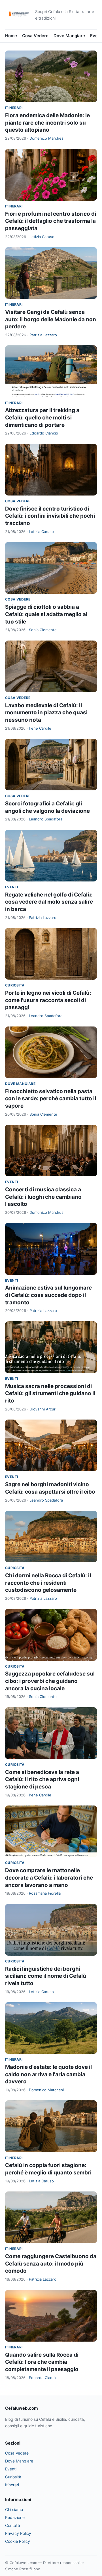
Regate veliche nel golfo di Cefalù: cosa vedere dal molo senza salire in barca (49, 902)
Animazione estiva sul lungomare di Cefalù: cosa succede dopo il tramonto (48, 1295)
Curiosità (15, 985)
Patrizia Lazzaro (43, 335)
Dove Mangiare (69, 36)
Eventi (11, 887)
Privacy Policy (18, 2533)
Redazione (15, 2517)
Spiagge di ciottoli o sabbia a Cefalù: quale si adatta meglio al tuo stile (46, 614)
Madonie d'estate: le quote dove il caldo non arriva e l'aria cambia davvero (48, 2074)
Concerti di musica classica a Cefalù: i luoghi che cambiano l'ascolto (43, 1197)
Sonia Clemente (43, 630)
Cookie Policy (18, 2541)
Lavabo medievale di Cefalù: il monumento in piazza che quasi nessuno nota (46, 713)
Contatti (12, 2525)
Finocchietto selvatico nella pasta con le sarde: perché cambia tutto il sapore (51, 1099)
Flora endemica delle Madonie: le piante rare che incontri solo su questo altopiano (47, 123)
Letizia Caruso (42, 237)
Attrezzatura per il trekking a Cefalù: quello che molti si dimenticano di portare (42, 417)
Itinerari (14, 108)
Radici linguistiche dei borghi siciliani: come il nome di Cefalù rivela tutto (46, 1976)
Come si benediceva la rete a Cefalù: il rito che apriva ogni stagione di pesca (42, 1779)
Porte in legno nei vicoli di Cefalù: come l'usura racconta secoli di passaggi (48, 1000)
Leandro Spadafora (46, 819)
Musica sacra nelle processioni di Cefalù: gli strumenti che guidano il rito (50, 1393)
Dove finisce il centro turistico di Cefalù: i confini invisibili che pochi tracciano (50, 516)
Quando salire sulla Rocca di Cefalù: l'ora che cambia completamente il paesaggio (42, 2362)
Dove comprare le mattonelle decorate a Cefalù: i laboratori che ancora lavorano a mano (49, 1878)
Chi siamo (14, 2509)
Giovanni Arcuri (43, 1409)
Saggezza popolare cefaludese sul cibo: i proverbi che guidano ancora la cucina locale (50, 1681)
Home (11, 36)
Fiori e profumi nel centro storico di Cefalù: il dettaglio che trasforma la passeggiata (51, 221)
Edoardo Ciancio (44, 433)
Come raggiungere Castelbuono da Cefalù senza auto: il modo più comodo (51, 2264)
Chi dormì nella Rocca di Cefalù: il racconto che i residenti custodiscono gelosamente (48, 1583)
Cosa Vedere (35, 36)
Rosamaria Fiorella (45, 1893)
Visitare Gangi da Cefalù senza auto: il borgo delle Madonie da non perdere (51, 319)
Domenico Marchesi (47, 138)
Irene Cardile (40, 728)
